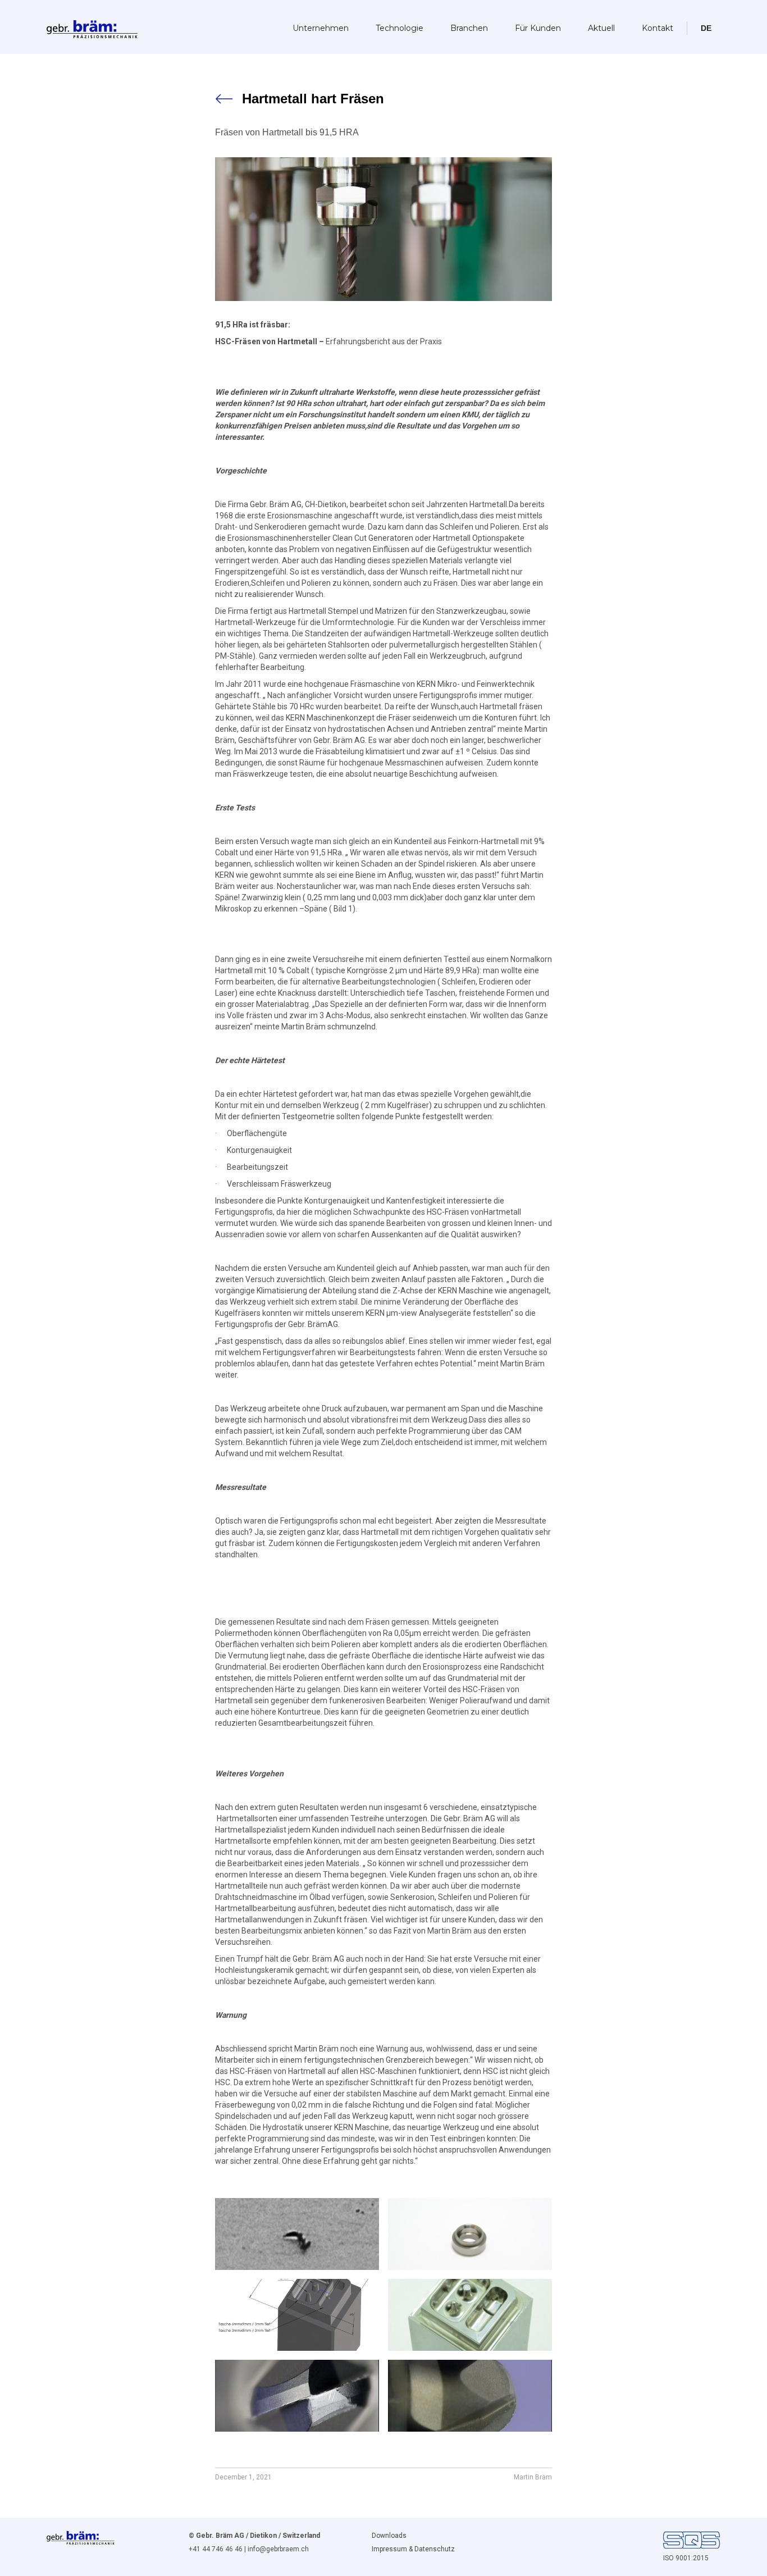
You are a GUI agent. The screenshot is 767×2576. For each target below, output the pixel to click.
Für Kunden (538, 28)
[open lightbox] (297, 2234)
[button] (706, 28)
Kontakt (658, 28)
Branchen (469, 28)
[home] (92, 26)
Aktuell (601, 28)
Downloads (389, 2536)
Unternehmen (321, 28)
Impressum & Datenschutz (413, 2549)
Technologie (400, 28)
